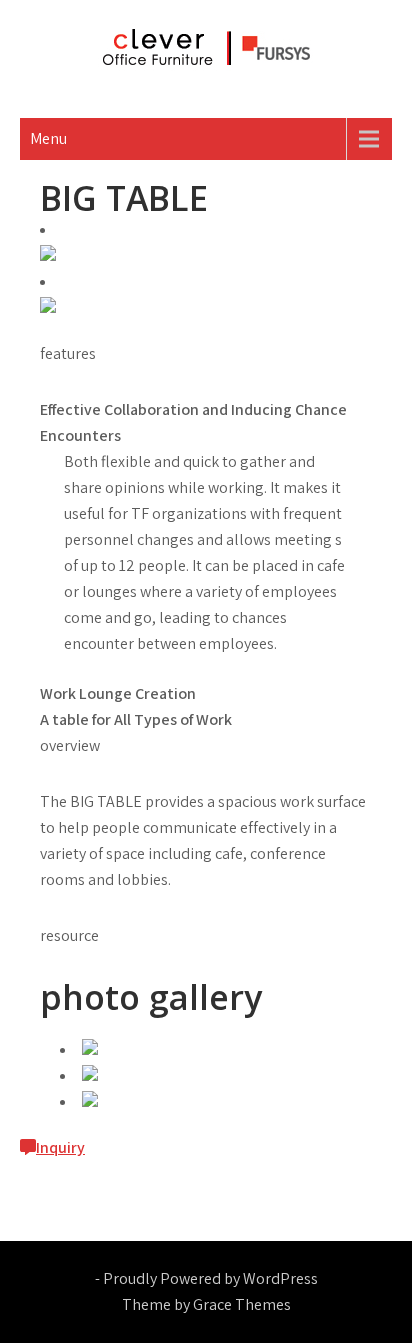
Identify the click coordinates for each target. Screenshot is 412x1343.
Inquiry (60, 1147)
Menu (48, 138)
